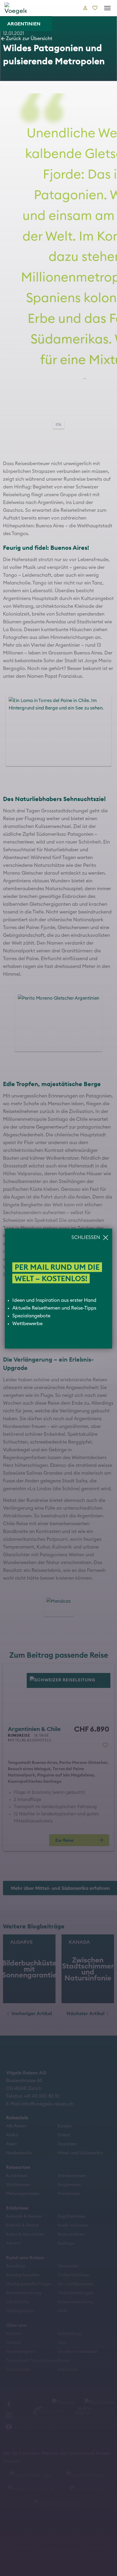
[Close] (108, 9)
